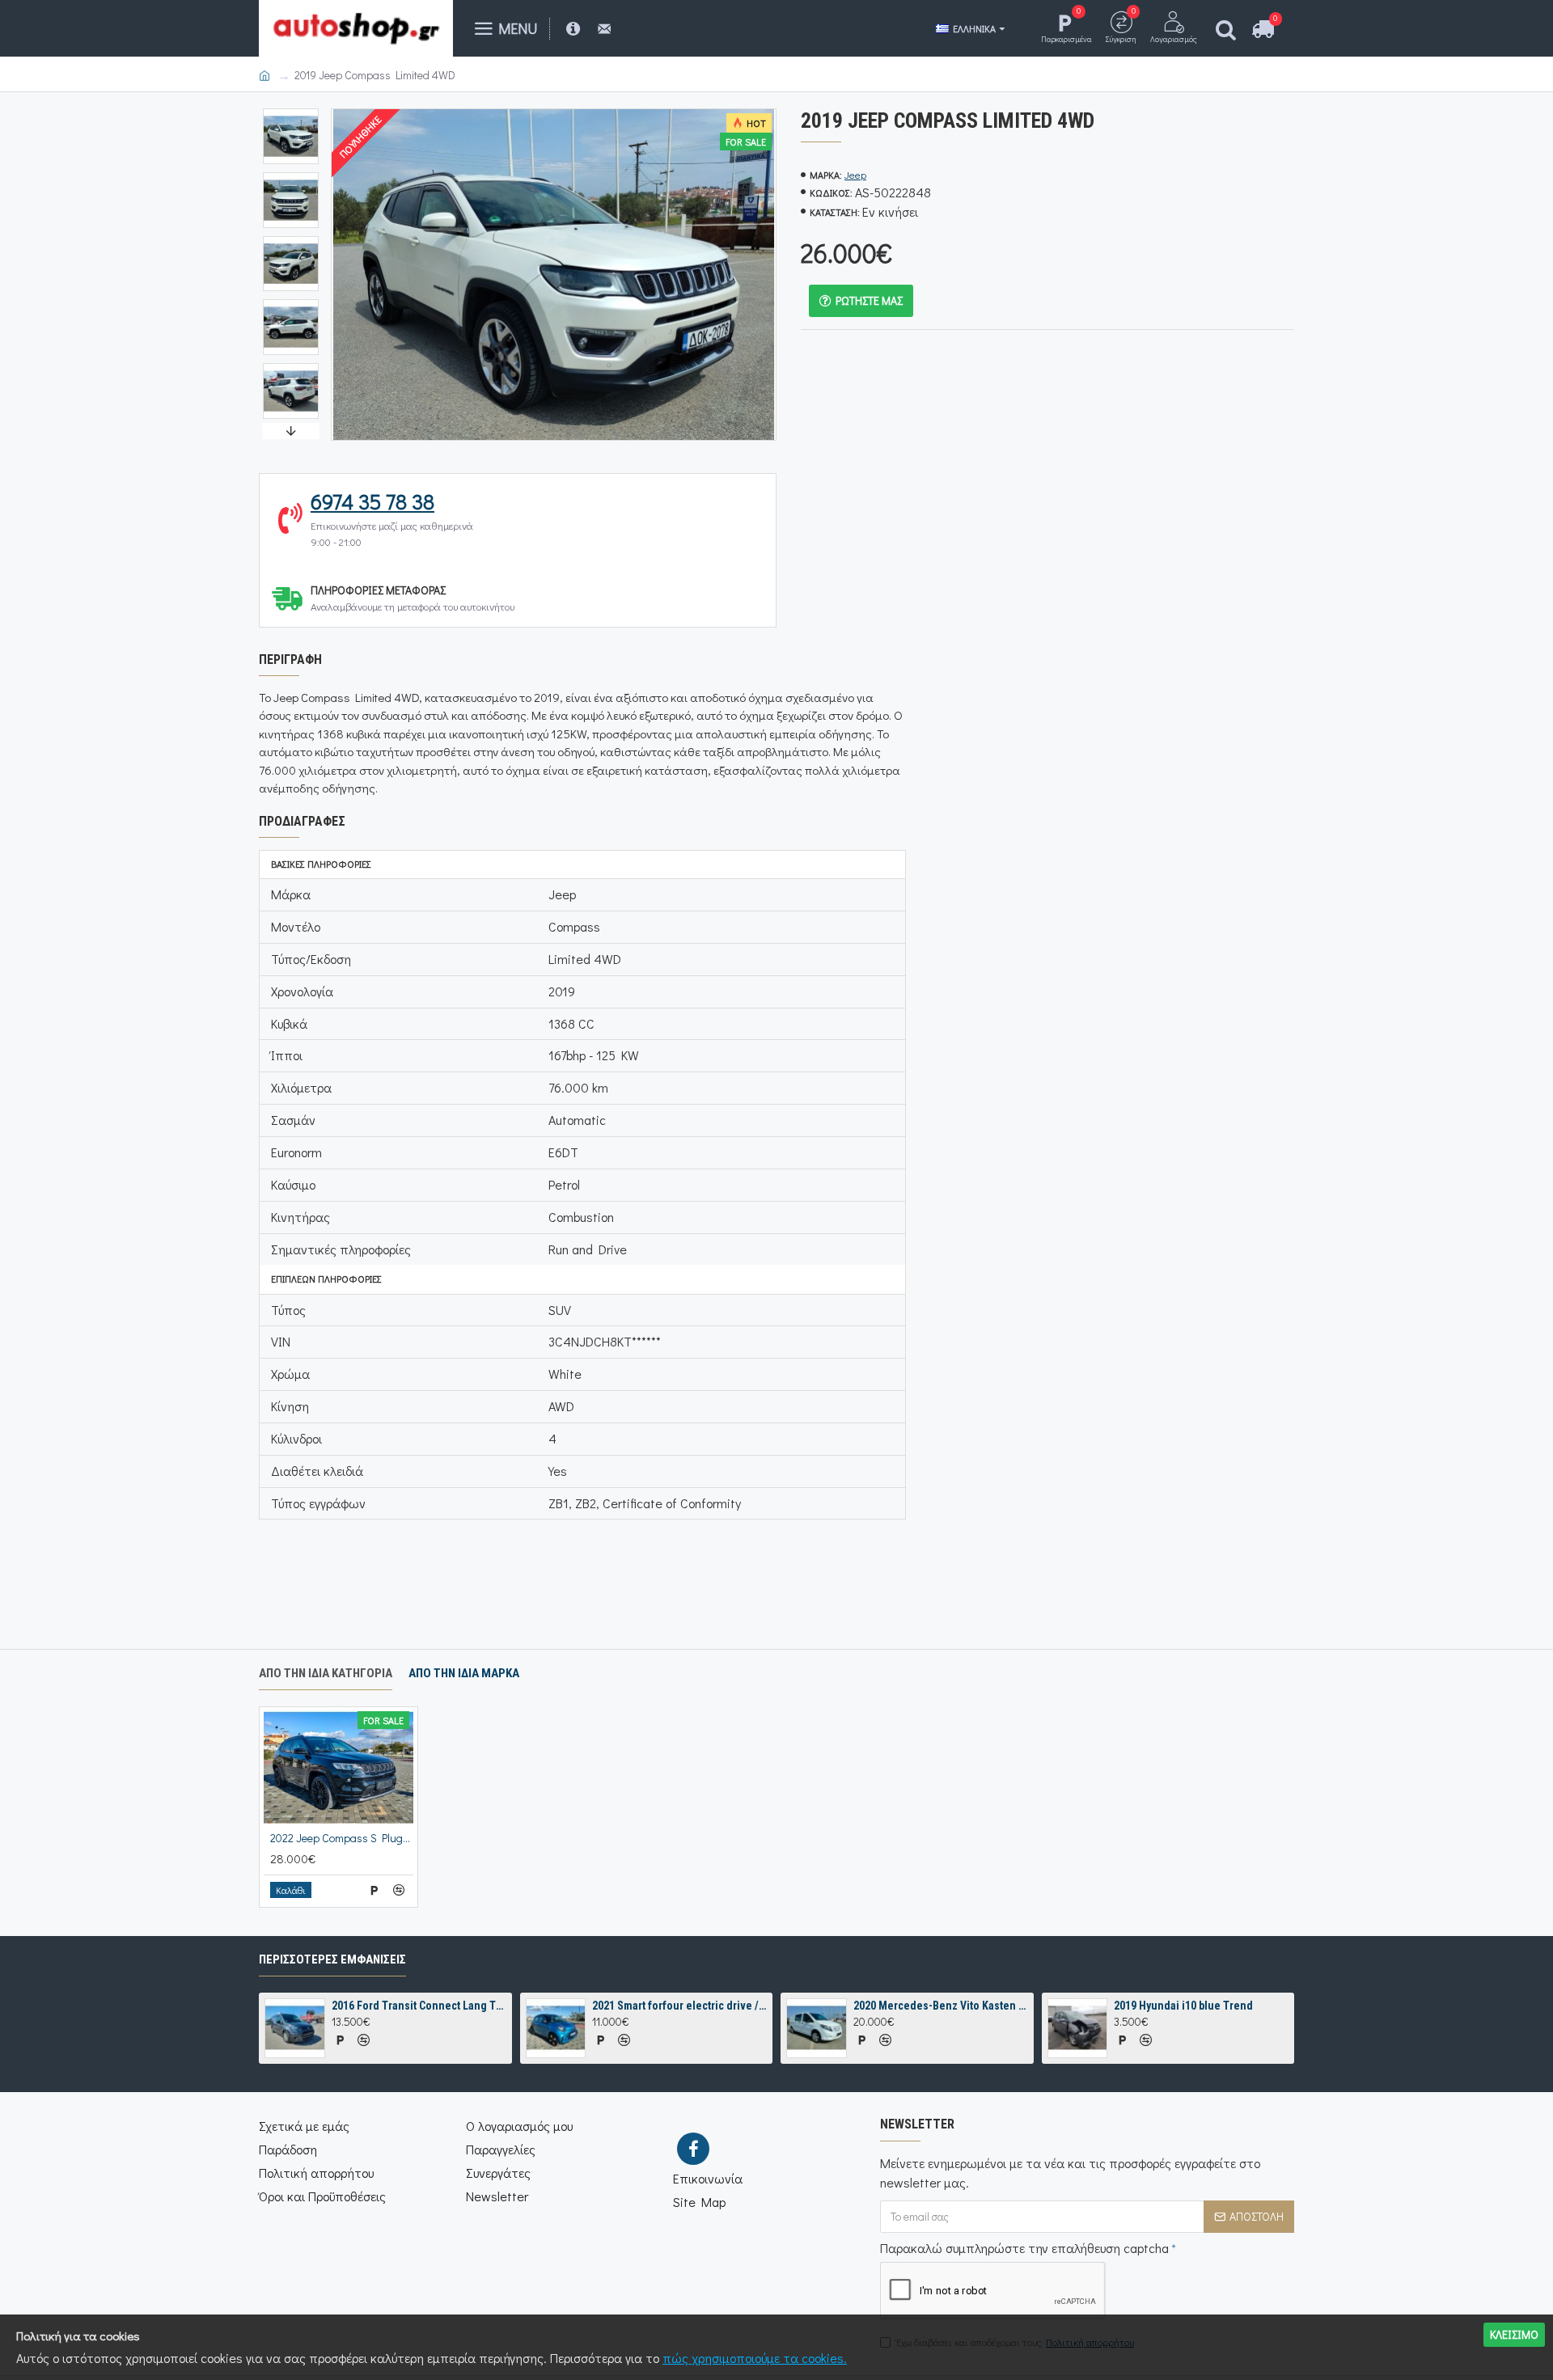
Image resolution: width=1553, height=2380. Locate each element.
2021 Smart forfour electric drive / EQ (679, 2006)
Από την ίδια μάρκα (464, 1673)
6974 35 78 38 (372, 501)
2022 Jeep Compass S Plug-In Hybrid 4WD (342, 1838)
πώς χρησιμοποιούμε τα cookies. (755, 2358)
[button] (290, 112)
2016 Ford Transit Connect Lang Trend (419, 2006)
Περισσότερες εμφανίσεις (332, 1959)
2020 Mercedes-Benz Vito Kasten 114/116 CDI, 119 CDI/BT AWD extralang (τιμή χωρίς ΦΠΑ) (941, 2006)
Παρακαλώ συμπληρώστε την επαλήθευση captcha (1024, 2248)
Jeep (855, 174)
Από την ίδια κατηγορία (326, 1673)
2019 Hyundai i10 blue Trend (1183, 2006)
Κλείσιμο (1514, 2334)
